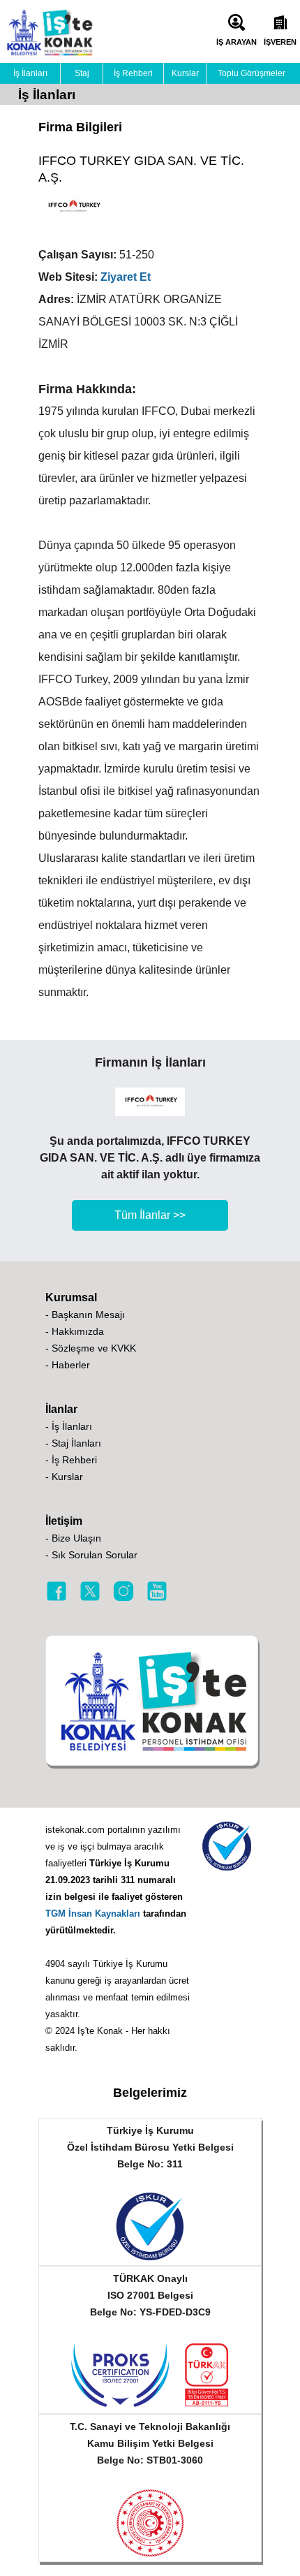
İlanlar (61, 1409)
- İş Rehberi (71, 1460)
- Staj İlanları (73, 1443)
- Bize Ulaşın (73, 1538)
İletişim (64, 1521)
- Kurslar (64, 1477)
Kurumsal (71, 1297)
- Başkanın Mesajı (85, 1315)
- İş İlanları (69, 1426)
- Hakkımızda (75, 1331)
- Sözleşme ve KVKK (91, 1348)
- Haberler (68, 1365)
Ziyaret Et (126, 277)
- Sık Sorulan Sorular (91, 1555)
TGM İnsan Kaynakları (93, 1913)
